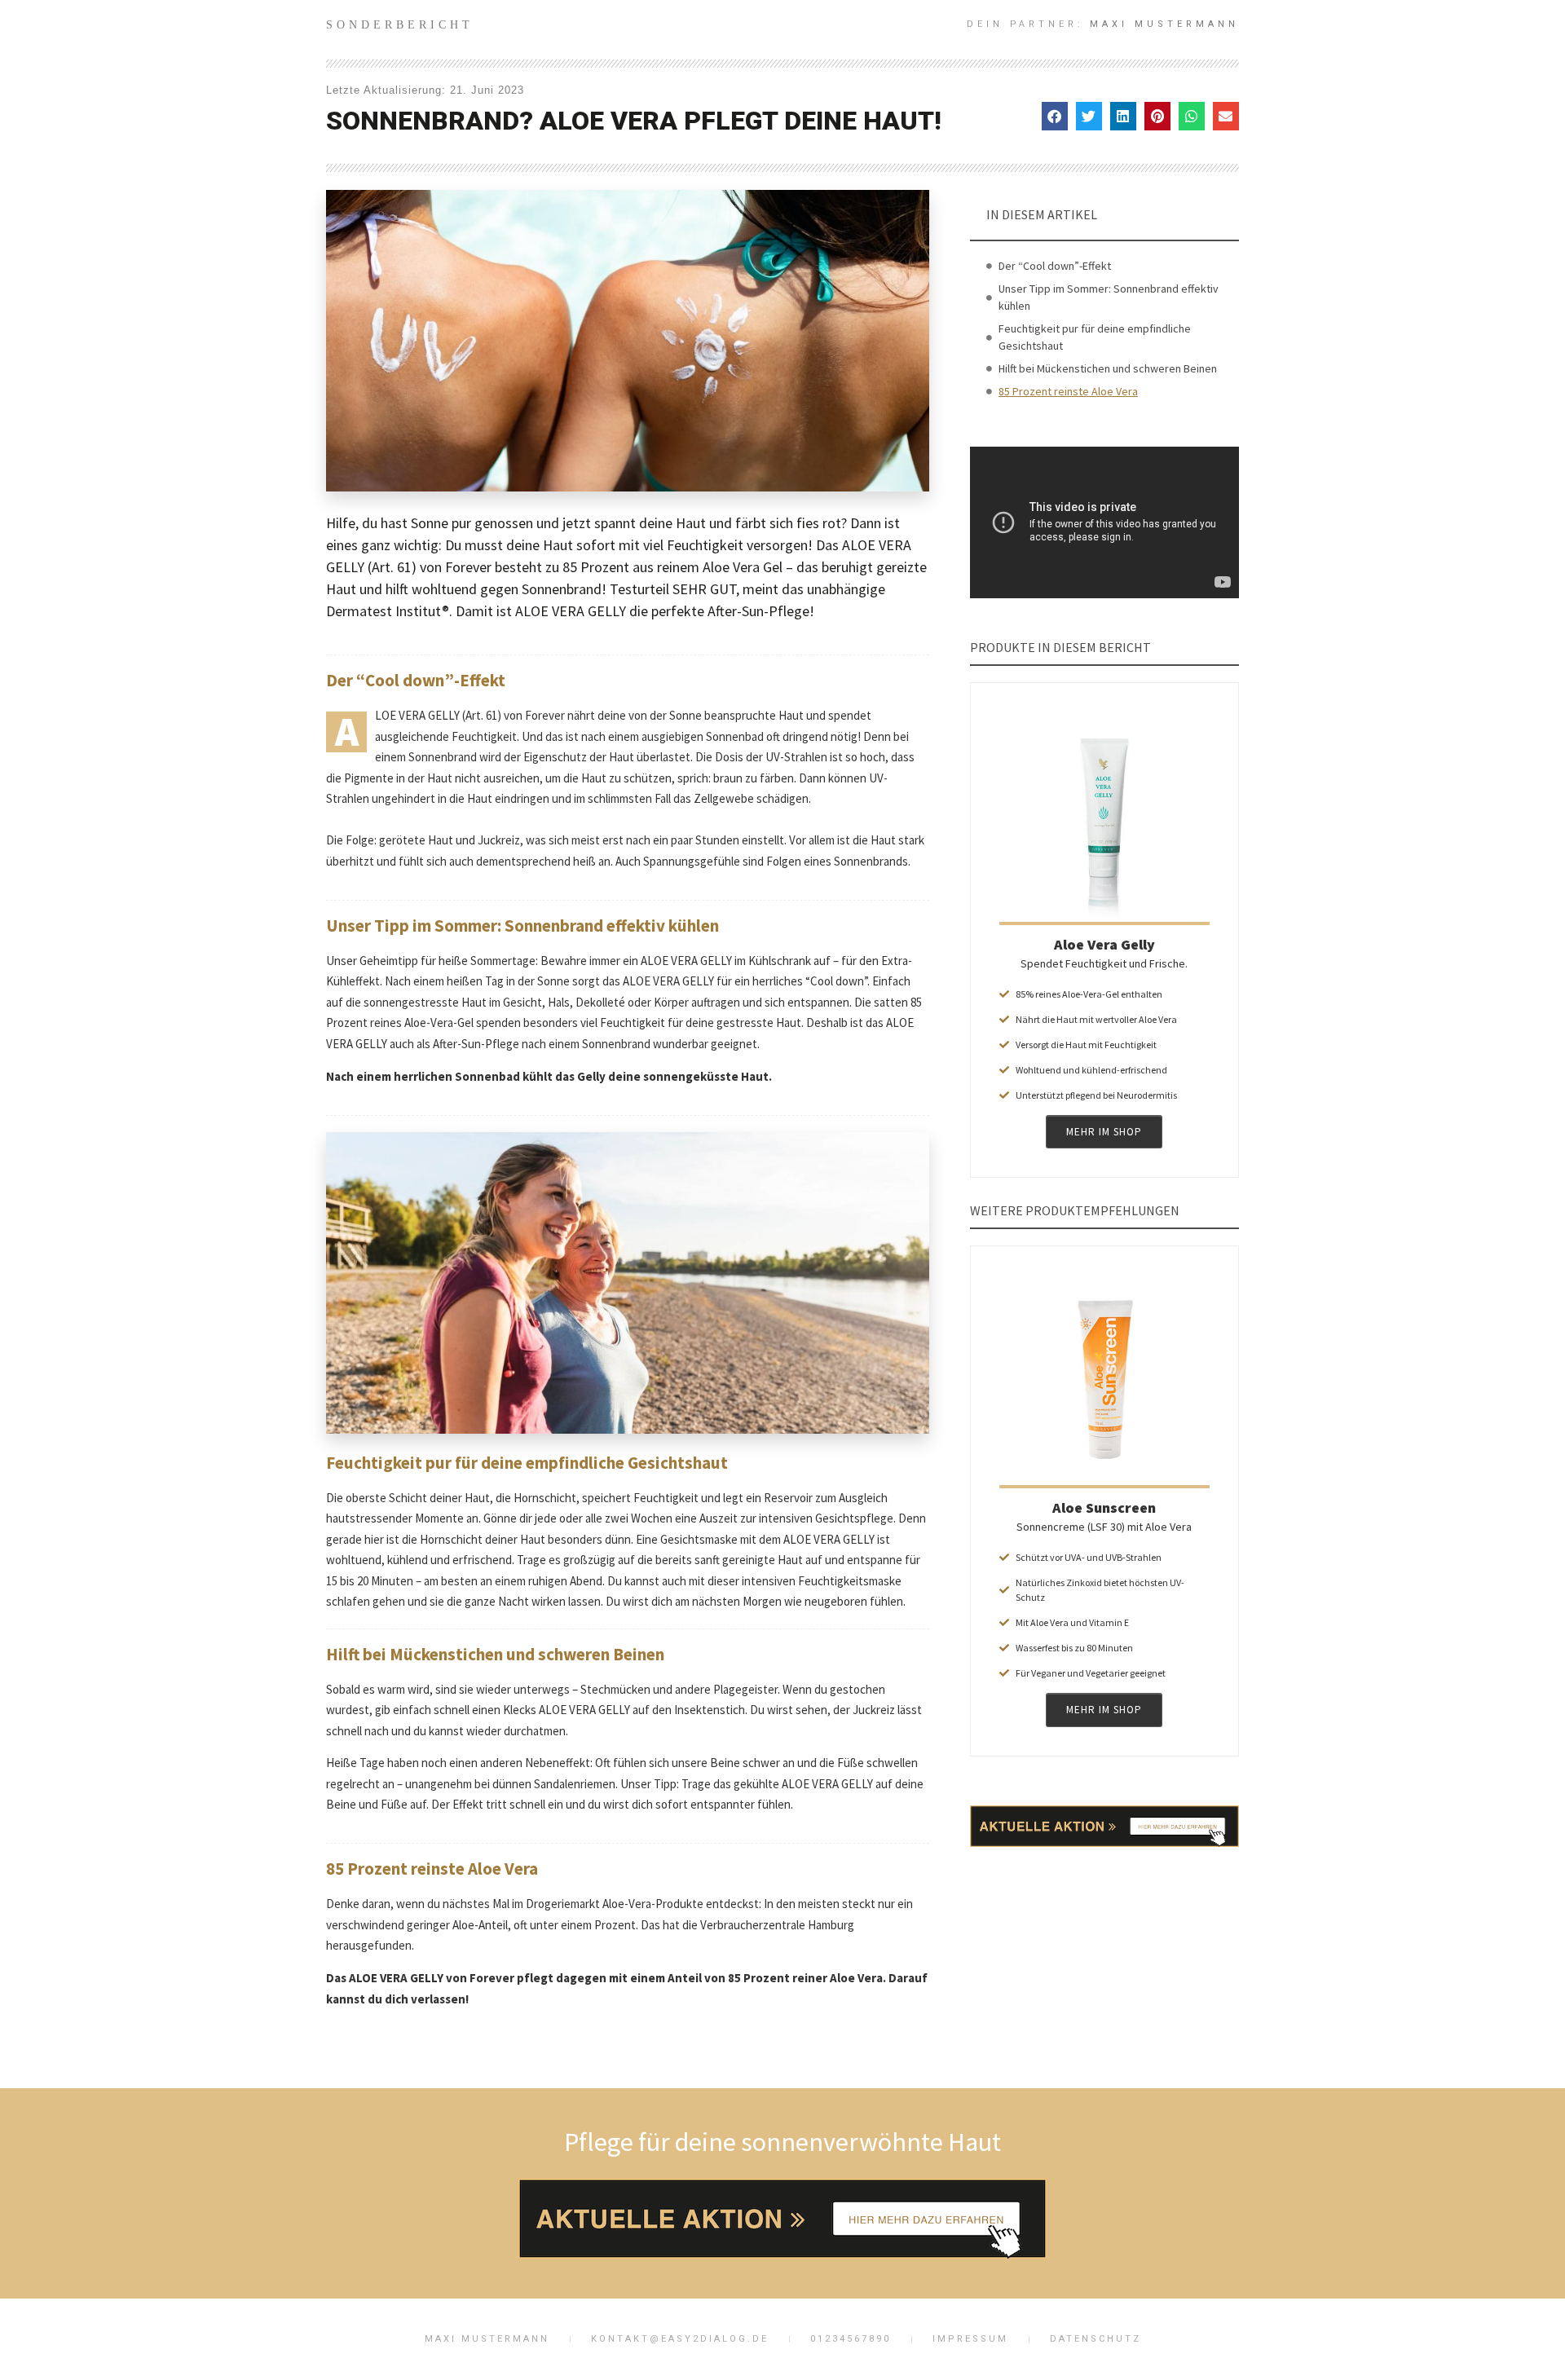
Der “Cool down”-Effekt (1055, 266)
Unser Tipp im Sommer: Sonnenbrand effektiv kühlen (1109, 297)
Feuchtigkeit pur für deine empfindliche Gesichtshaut (1095, 337)
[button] (1055, 116)
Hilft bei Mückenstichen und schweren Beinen (1108, 368)
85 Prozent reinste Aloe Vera (1068, 391)
